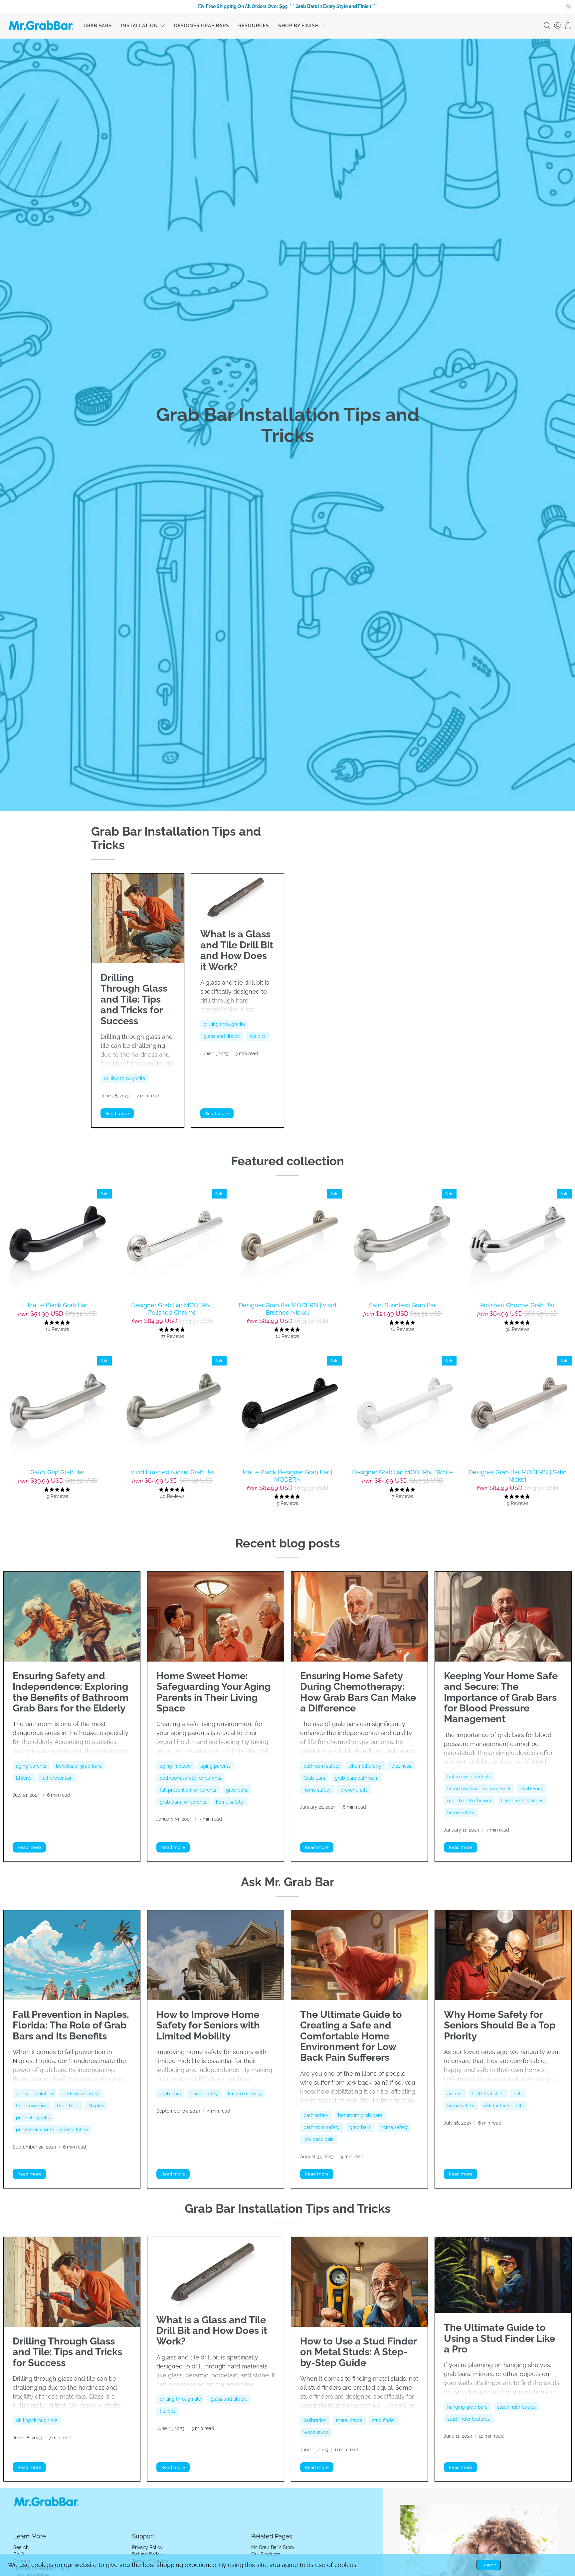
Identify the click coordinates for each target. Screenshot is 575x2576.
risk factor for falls (504, 2106)
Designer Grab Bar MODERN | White (402, 1472)
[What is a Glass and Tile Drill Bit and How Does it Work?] (238, 897)
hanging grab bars (467, 2407)
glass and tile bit (222, 1036)
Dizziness (401, 1766)
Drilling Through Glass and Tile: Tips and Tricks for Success (134, 999)
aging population (34, 2094)
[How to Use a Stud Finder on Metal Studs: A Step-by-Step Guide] (359, 2282)
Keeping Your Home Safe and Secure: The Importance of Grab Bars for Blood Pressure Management (501, 1697)
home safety (230, 1802)
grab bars (237, 1790)
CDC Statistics (488, 2094)
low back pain (319, 2139)
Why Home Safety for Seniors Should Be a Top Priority (500, 2025)
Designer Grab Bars (202, 26)
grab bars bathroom (357, 1778)
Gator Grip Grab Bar (57, 1472)
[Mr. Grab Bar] (41, 26)
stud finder (384, 2420)
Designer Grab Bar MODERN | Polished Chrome (172, 1309)
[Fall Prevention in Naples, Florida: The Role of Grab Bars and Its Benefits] (72, 1955)
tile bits (258, 1036)
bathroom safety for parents (191, 1778)
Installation (139, 26)
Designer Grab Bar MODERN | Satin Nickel (518, 1476)
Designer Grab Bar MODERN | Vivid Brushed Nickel (287, 1309)
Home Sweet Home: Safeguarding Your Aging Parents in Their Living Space (213, 1692)
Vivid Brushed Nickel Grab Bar (173, 1472)
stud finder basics (516, 2407)
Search (21, 2547)
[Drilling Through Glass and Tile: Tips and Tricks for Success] (138, 918)
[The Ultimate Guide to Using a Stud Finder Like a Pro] (503, 2275)
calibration (315, 2420)
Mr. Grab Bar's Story (273, 2547)
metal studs (349, 2420)
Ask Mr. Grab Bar (288, 1882)
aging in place (175, 1766)
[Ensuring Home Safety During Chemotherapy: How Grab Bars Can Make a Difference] (359, 1617)
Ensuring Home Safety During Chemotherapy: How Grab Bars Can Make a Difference (358, 1692)
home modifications (522, 1801)
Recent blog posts (288, 1543)
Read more (117, 1113)
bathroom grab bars (360, 2115)
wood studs (316, 2432)
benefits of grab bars (79, 1766)
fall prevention (57, 1778)
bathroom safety (322, 1766)
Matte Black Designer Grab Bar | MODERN (287, 1476)
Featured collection (287, 1161)
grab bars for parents (183, 1802)
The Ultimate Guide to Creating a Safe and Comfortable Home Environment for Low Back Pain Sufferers (351, 2036)
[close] (568, 6)
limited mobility (245, 2094)
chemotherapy (365, 1766)
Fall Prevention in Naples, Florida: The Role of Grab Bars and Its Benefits (71, 2025)
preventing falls (33, 2118)
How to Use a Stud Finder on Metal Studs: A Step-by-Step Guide (358, 2352)
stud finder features (469, 2419)
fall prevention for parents (188, 1790)
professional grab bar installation (52, 2130)
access (455, 2094)
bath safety (316, 2115)
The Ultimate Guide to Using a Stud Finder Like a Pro (499, 2338)
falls (518, 2094)
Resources (254, 26)
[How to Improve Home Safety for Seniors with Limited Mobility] (216, 1955)
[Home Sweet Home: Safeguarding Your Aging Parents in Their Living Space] (216, 1617)
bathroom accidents (469, 1777)
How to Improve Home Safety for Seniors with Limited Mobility (208, 2025)
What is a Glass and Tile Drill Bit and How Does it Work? (237, 950)
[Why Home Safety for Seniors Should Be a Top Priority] (503, 1955)
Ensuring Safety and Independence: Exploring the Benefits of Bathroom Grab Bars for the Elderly (71, 1692)
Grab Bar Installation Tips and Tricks (288, 2208)
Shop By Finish (298, 26)
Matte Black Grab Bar (57, 1305)
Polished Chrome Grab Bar (517, 1305)
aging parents (31, 1766)
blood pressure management (479, 1789)
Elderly (24, 1778)
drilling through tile (124, 1078)
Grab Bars (98, 26)
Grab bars (68, 2106)
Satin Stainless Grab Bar (402, 1305)
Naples (96, 2106)
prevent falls (354, 1790)
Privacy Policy (147, 2547)
